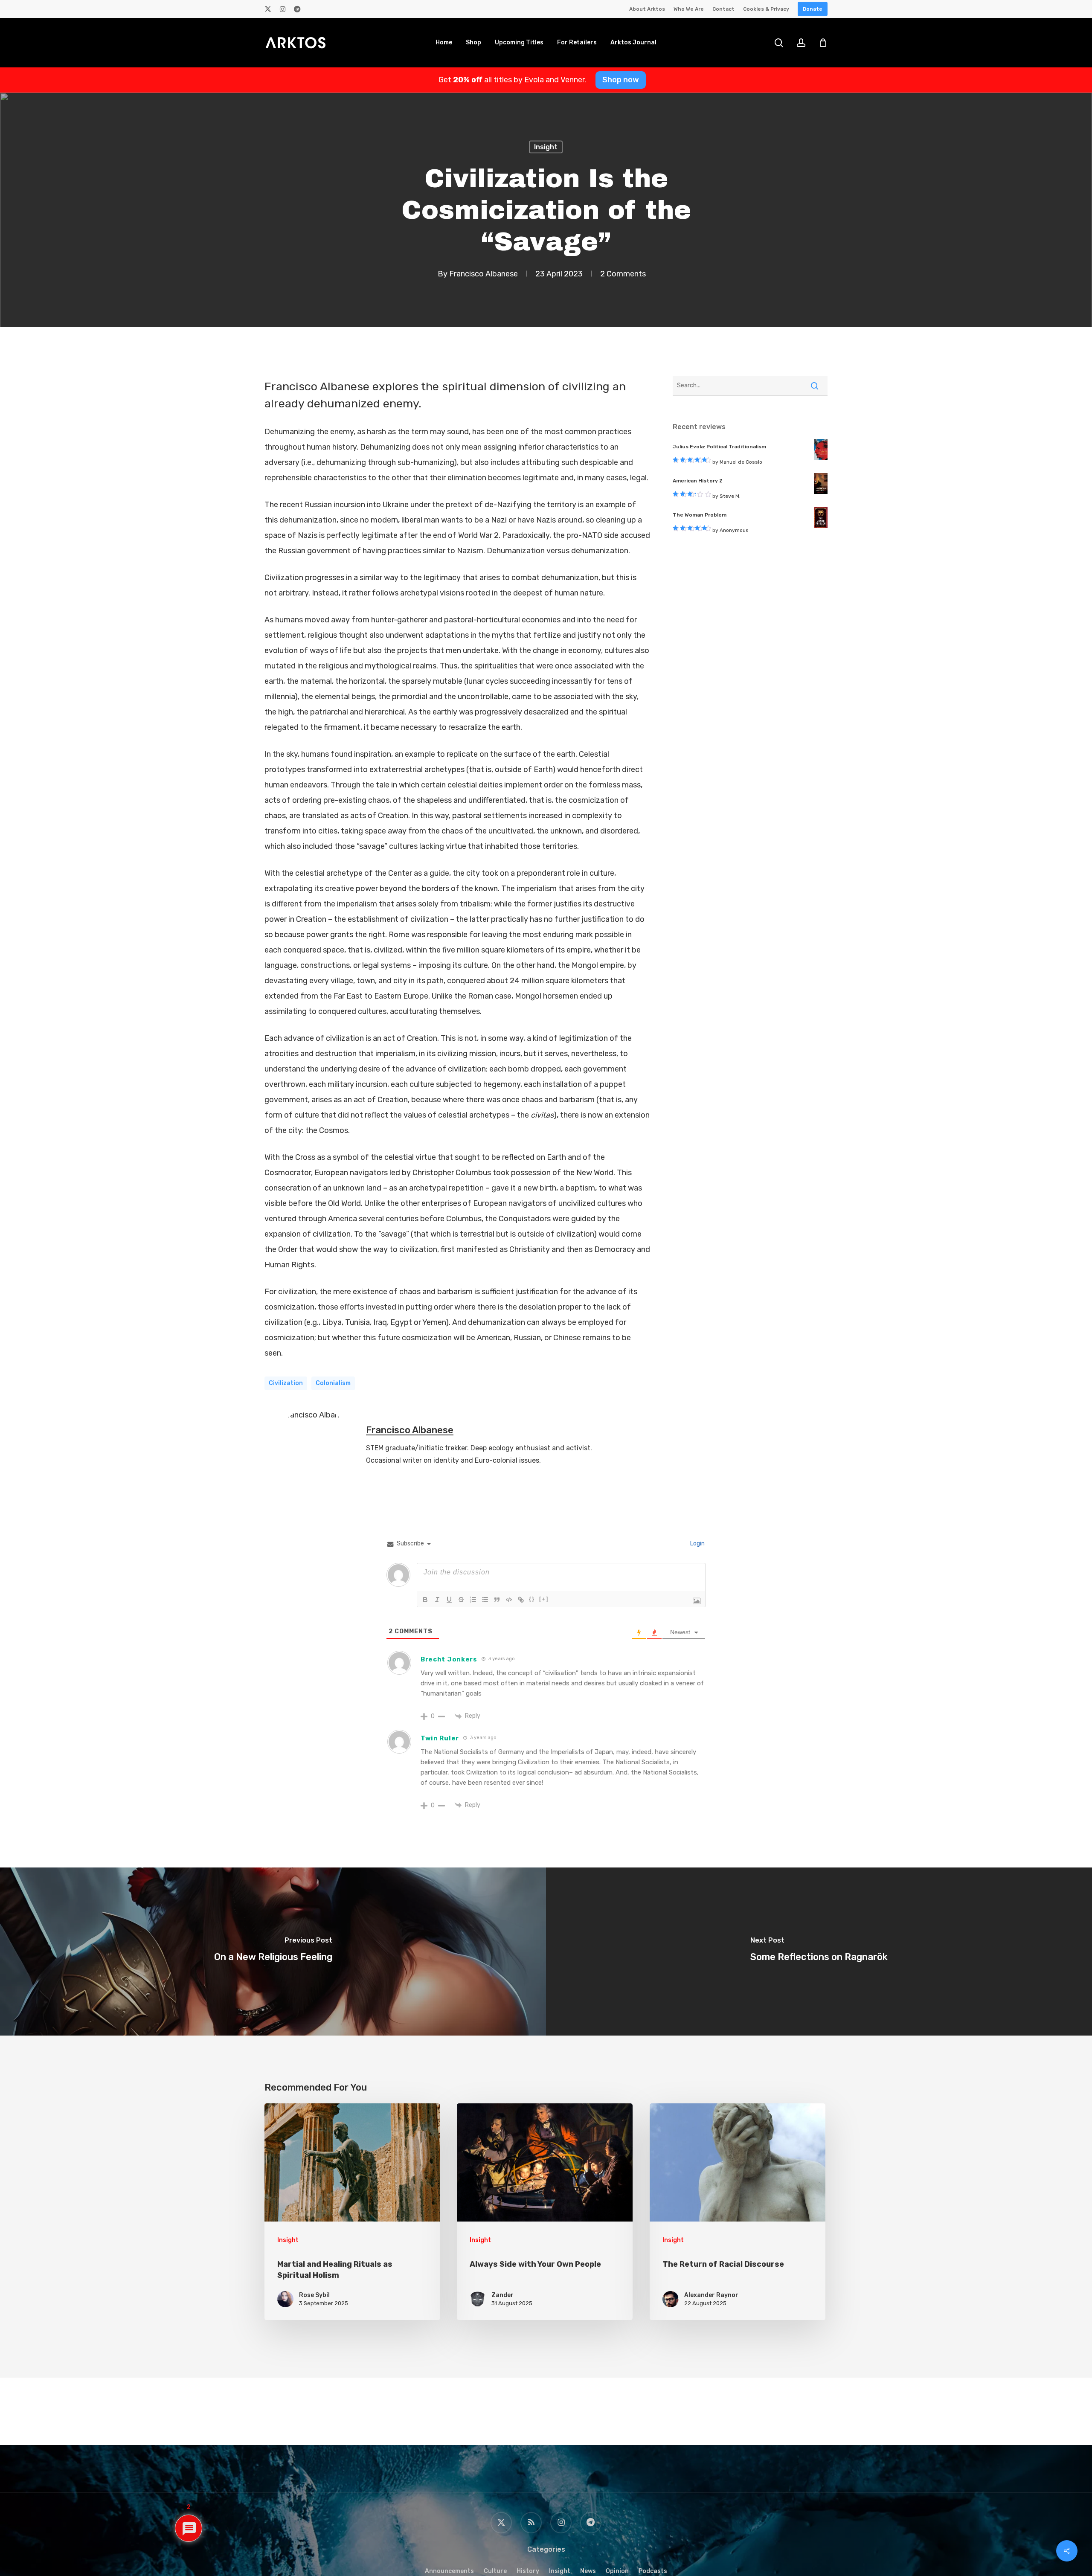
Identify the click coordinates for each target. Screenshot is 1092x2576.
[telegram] (297, 9)
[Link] (521, 1600)
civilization (286, 1383)
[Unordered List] (485, 1600)
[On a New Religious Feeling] (273, 1951)
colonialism (333, 1383)
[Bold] (425, 1600)
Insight (546, 147)
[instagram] (283, 9)
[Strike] (461, 1600)
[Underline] (449, 1600)
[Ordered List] (473, 1600)
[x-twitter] (268, 9)
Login (697, 1544)
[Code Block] (509, 1600)
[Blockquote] (497, 1600)
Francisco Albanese (484, 273)
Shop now (621, 80)
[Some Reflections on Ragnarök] (819, 1951)
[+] (544, 1599)
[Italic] (437, 1600)
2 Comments (623, 273)
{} (532, 1599)
